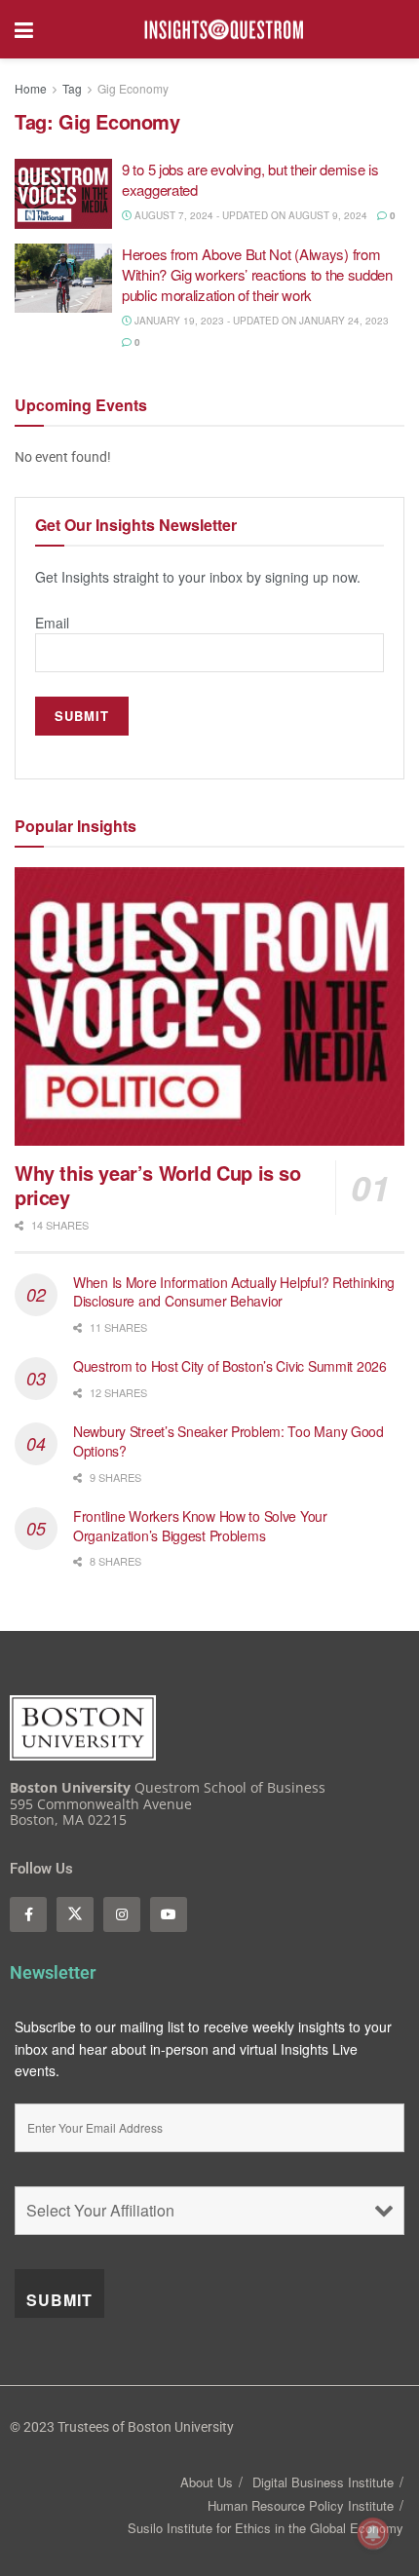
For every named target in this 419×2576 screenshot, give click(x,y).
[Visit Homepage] (224, 30)
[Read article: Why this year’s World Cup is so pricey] (209, 1006)
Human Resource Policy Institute (301, 2505)
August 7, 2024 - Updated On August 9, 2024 (249, 215)
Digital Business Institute (323, 2482)
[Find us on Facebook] (28, 1914)
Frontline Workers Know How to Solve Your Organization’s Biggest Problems (200, 1526)
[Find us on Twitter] (75, 1914)
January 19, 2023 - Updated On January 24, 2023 (260, 321)
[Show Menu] (24, 29)
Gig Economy (133, 88)
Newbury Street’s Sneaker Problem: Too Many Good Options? (229, 1441)
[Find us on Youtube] (169, 1914)
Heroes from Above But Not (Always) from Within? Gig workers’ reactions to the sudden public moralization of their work (257, 274)
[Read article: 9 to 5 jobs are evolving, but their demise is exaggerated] (63, 194)
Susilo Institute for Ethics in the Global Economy (266, 2528)
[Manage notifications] (373, 2533)
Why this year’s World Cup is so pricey (158, 1185)
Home (31, 88)
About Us (207, 2482)
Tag (72, 88)
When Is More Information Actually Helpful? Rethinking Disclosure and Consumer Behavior (234, 1292)
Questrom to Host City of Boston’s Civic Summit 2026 (230, 1366)
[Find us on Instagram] (122, 1914)
